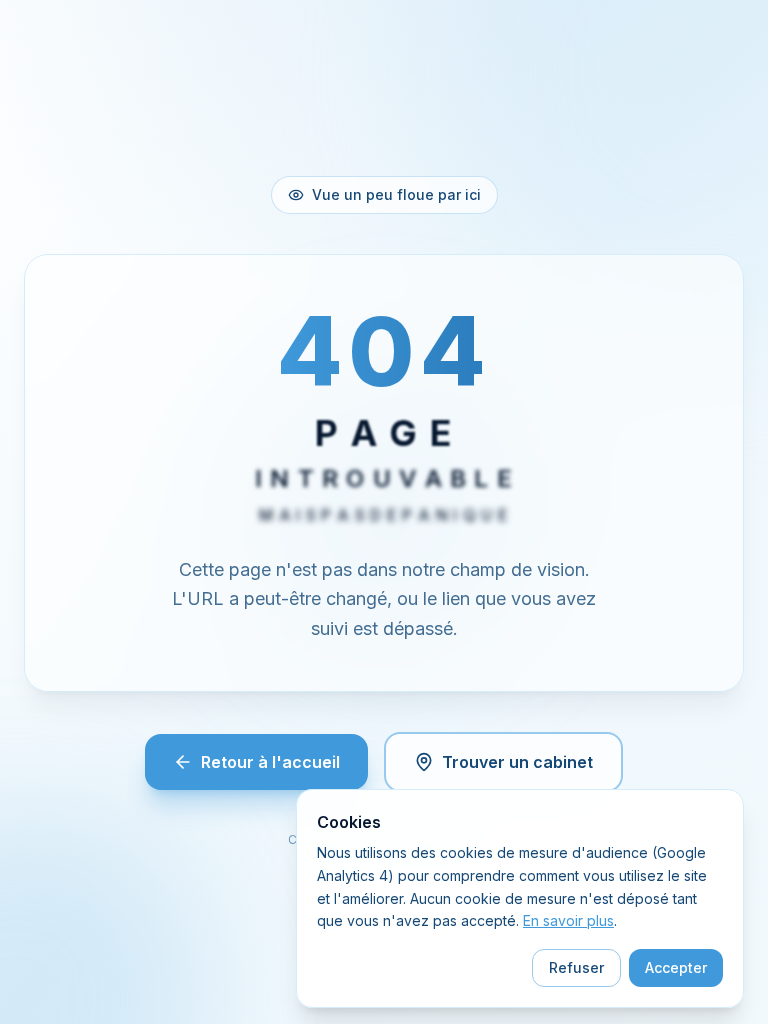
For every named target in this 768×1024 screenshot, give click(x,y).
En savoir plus (568, 920)
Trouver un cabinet (517, 762)
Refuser (576, 967)
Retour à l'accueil (270, 762)
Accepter (676, 967)
